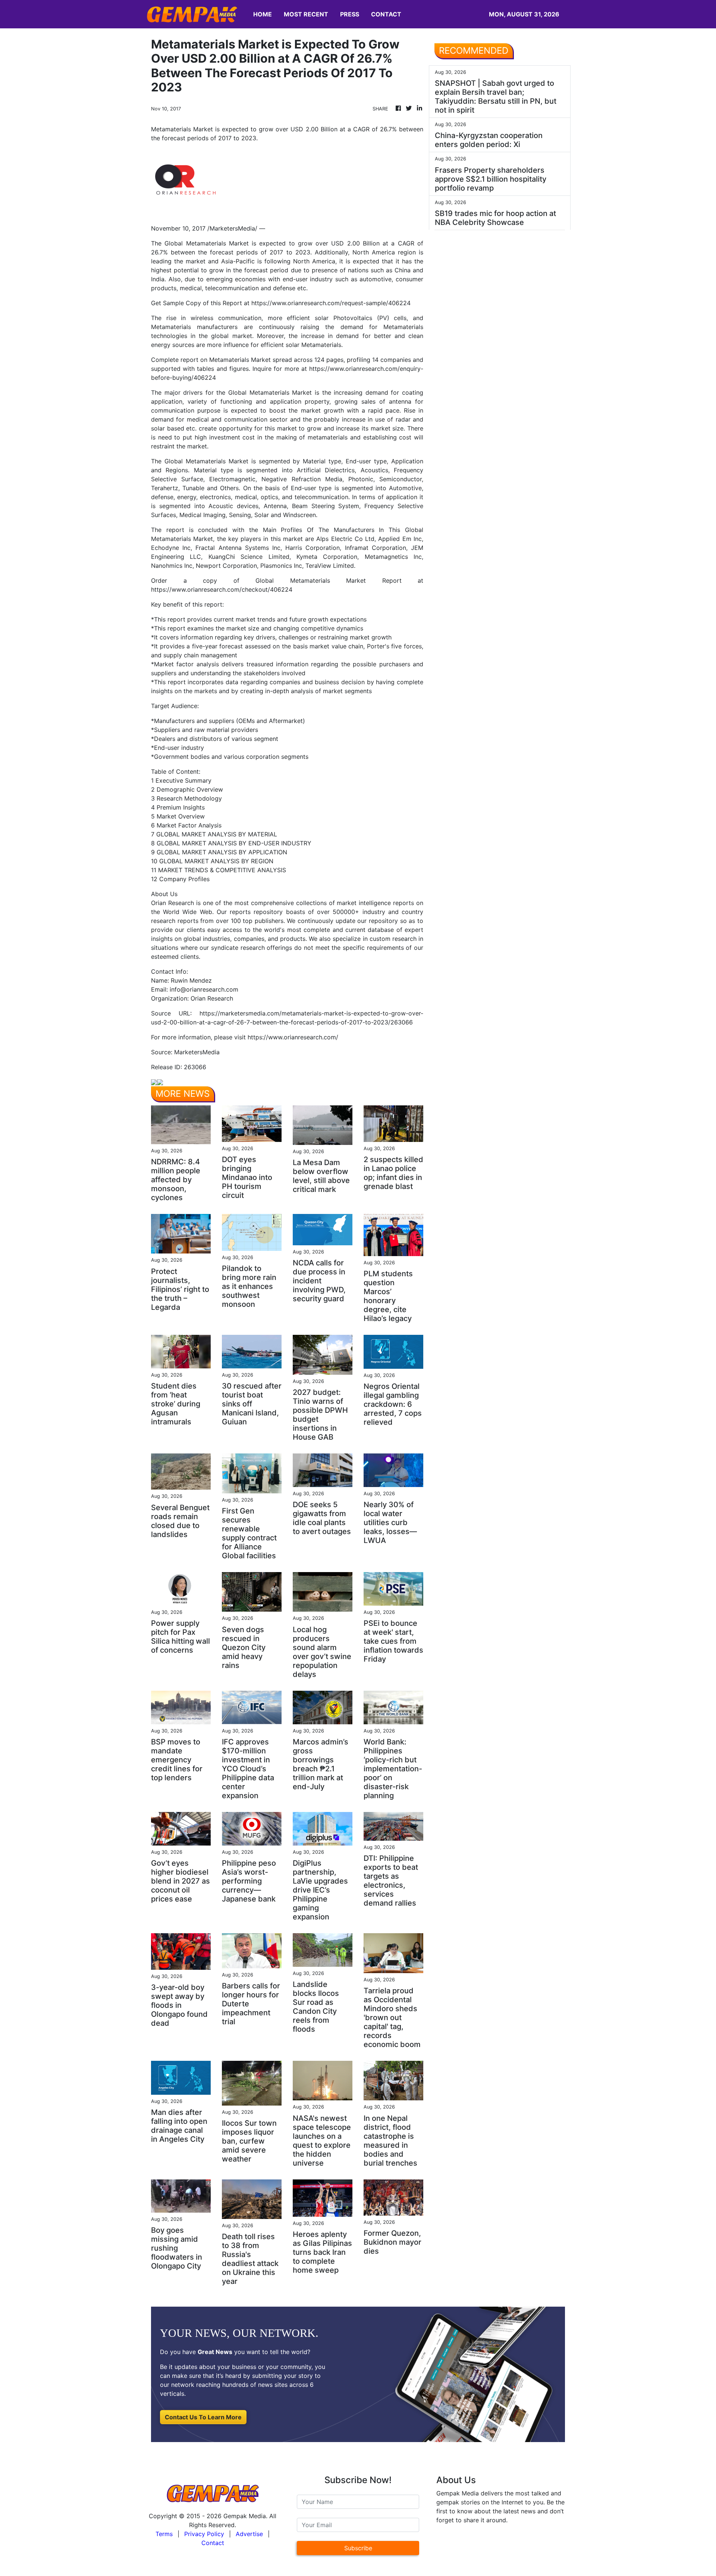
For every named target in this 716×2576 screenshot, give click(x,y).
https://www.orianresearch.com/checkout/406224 (222, 589)
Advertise (249, 2534)
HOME (263, 14)
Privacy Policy (204, 2534)
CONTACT (386, 14)
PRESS (350, 14)
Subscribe (358, 2548)
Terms (164, 2534)
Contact (213, 2543)
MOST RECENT (306, 14)
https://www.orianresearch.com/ (293, 1037)
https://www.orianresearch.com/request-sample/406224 (331, 303)
